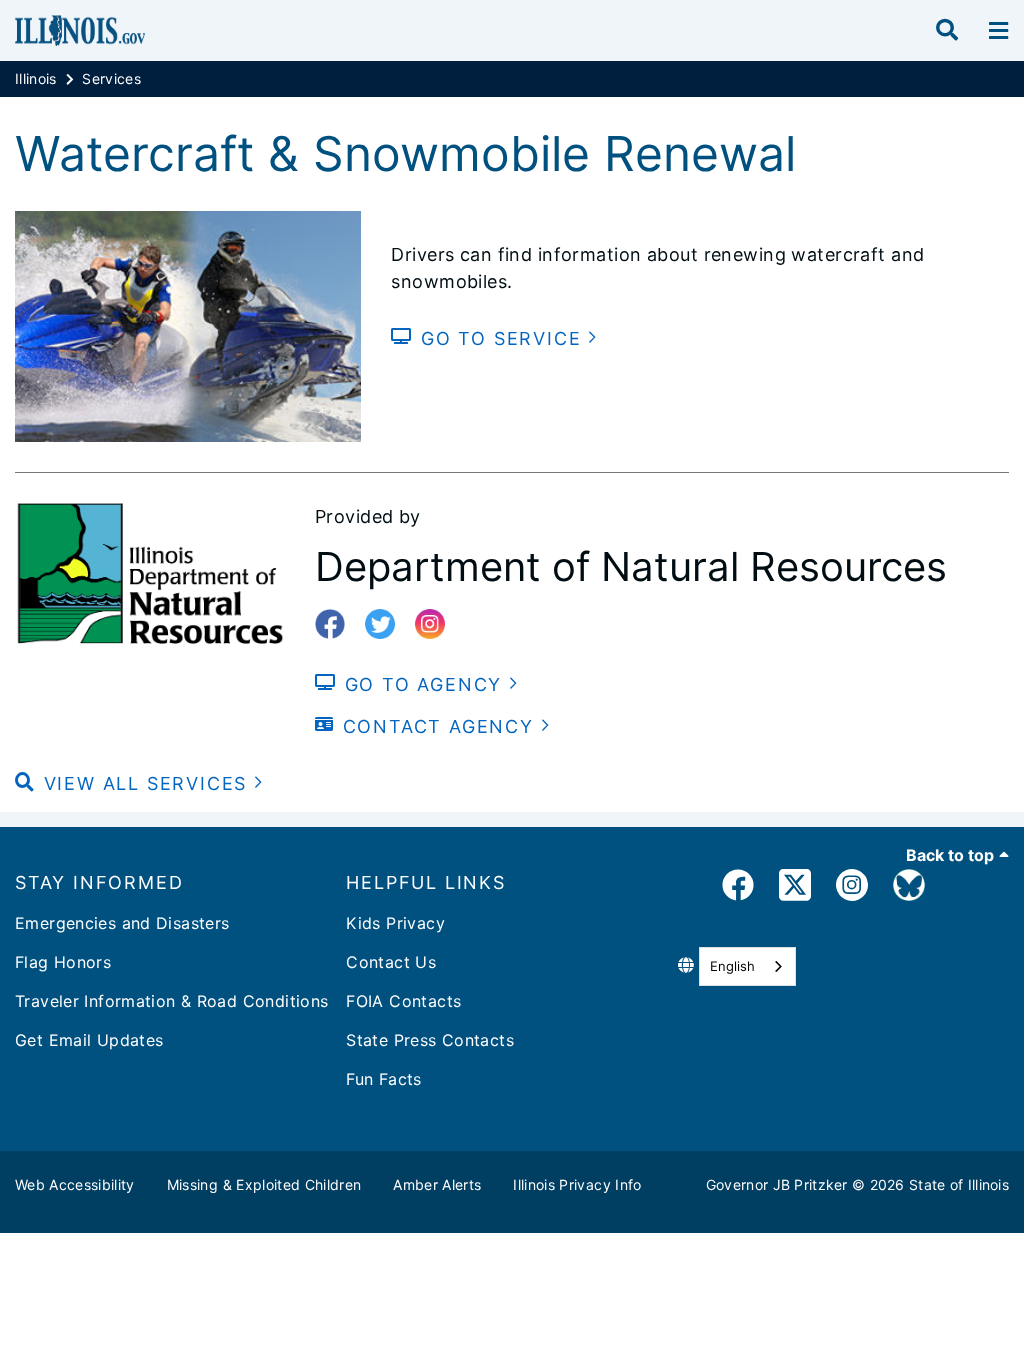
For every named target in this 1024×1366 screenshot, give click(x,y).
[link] (738, 888)
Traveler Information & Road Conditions (171, 1001)
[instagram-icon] (437, 625)
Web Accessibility (75, 1184)
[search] (947, 31)
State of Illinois (959, 1184)
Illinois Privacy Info (577, 1184)
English (732, 966)
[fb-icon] (337, 625)
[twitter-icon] (387, 625)
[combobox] (747, 966)
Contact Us (391, 962)
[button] (139, 783)
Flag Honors (63, 962)
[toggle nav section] (998, 31)
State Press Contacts (430, 1040)
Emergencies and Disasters (122, 923)
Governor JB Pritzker (777, 1184)
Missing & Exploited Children (264, 1184)
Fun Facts (383, 1079)
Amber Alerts (437, 1184)
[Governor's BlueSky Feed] (909, 888)
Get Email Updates (89, 1040)
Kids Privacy (395, 923)
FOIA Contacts (403, 1001)
